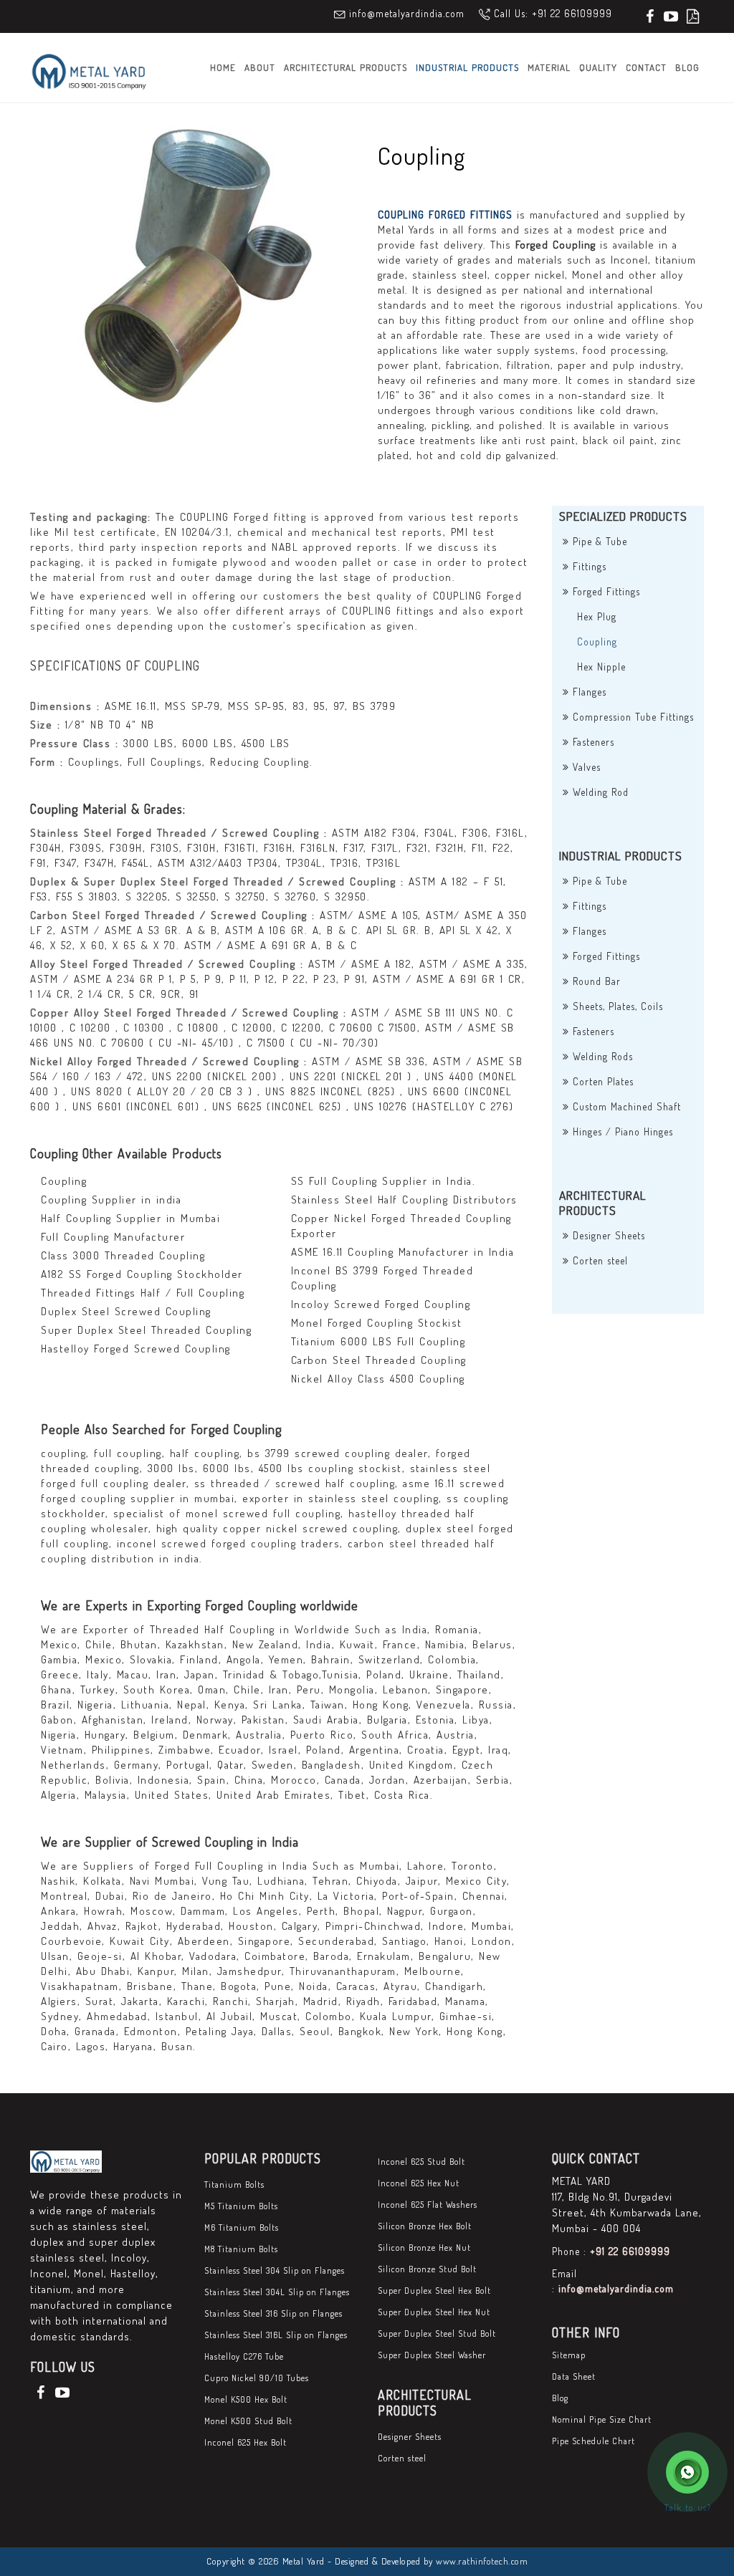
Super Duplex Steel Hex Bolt (434, 2291)
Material (549, 67)
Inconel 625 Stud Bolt (421, 2162)
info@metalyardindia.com (407, 13)
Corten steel (599, 1260)
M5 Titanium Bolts (241, 2206)
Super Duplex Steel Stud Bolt (437, 2334)
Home (223, 67)
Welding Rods (601, 1056)
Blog (687, 67)
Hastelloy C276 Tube (244, 2356)
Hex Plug (597, 616)
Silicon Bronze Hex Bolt (425, 2226)
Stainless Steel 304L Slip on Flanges (277, 2292)
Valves (585, 767)
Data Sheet (574, 2376)
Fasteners (592, 742)
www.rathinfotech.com (482, 2561)
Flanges (588, 692)
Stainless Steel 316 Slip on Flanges (273, 2313)
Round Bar (595, 981)
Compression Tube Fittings (631, 717)
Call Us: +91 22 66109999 (553, 13)
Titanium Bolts (234, 2185)
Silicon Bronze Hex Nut (424, 2248)
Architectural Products (345, 67)
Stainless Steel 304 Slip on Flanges (275, 2270)
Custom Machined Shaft (625, 1106)
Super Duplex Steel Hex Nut (434, 2312)
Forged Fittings (605, 591)
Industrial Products (467, 67)
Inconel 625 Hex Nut (419, 2183)
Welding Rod (599, 792)
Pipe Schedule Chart (594, 2441)
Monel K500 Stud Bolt (248, 2421)
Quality (598, 67)
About (260, 67)
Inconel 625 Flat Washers (428, 2205)
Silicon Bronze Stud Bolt (427, 2269)
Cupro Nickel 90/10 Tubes (257, 2378)
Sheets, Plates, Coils (616, 1006)
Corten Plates (601, 1081)
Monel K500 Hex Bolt (246, 2399)
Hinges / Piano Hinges (621, 1131)
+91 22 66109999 (630, 2251)
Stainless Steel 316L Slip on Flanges (276, 2335)
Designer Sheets (607, 1235)
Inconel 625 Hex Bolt (246, 2442)
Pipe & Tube (598, 541)
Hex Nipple (601, 667)
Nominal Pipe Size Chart (602, 2419)
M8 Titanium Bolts (241, 2249)
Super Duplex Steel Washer (432, 2355)
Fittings (588, 566)
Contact (646, 67)
